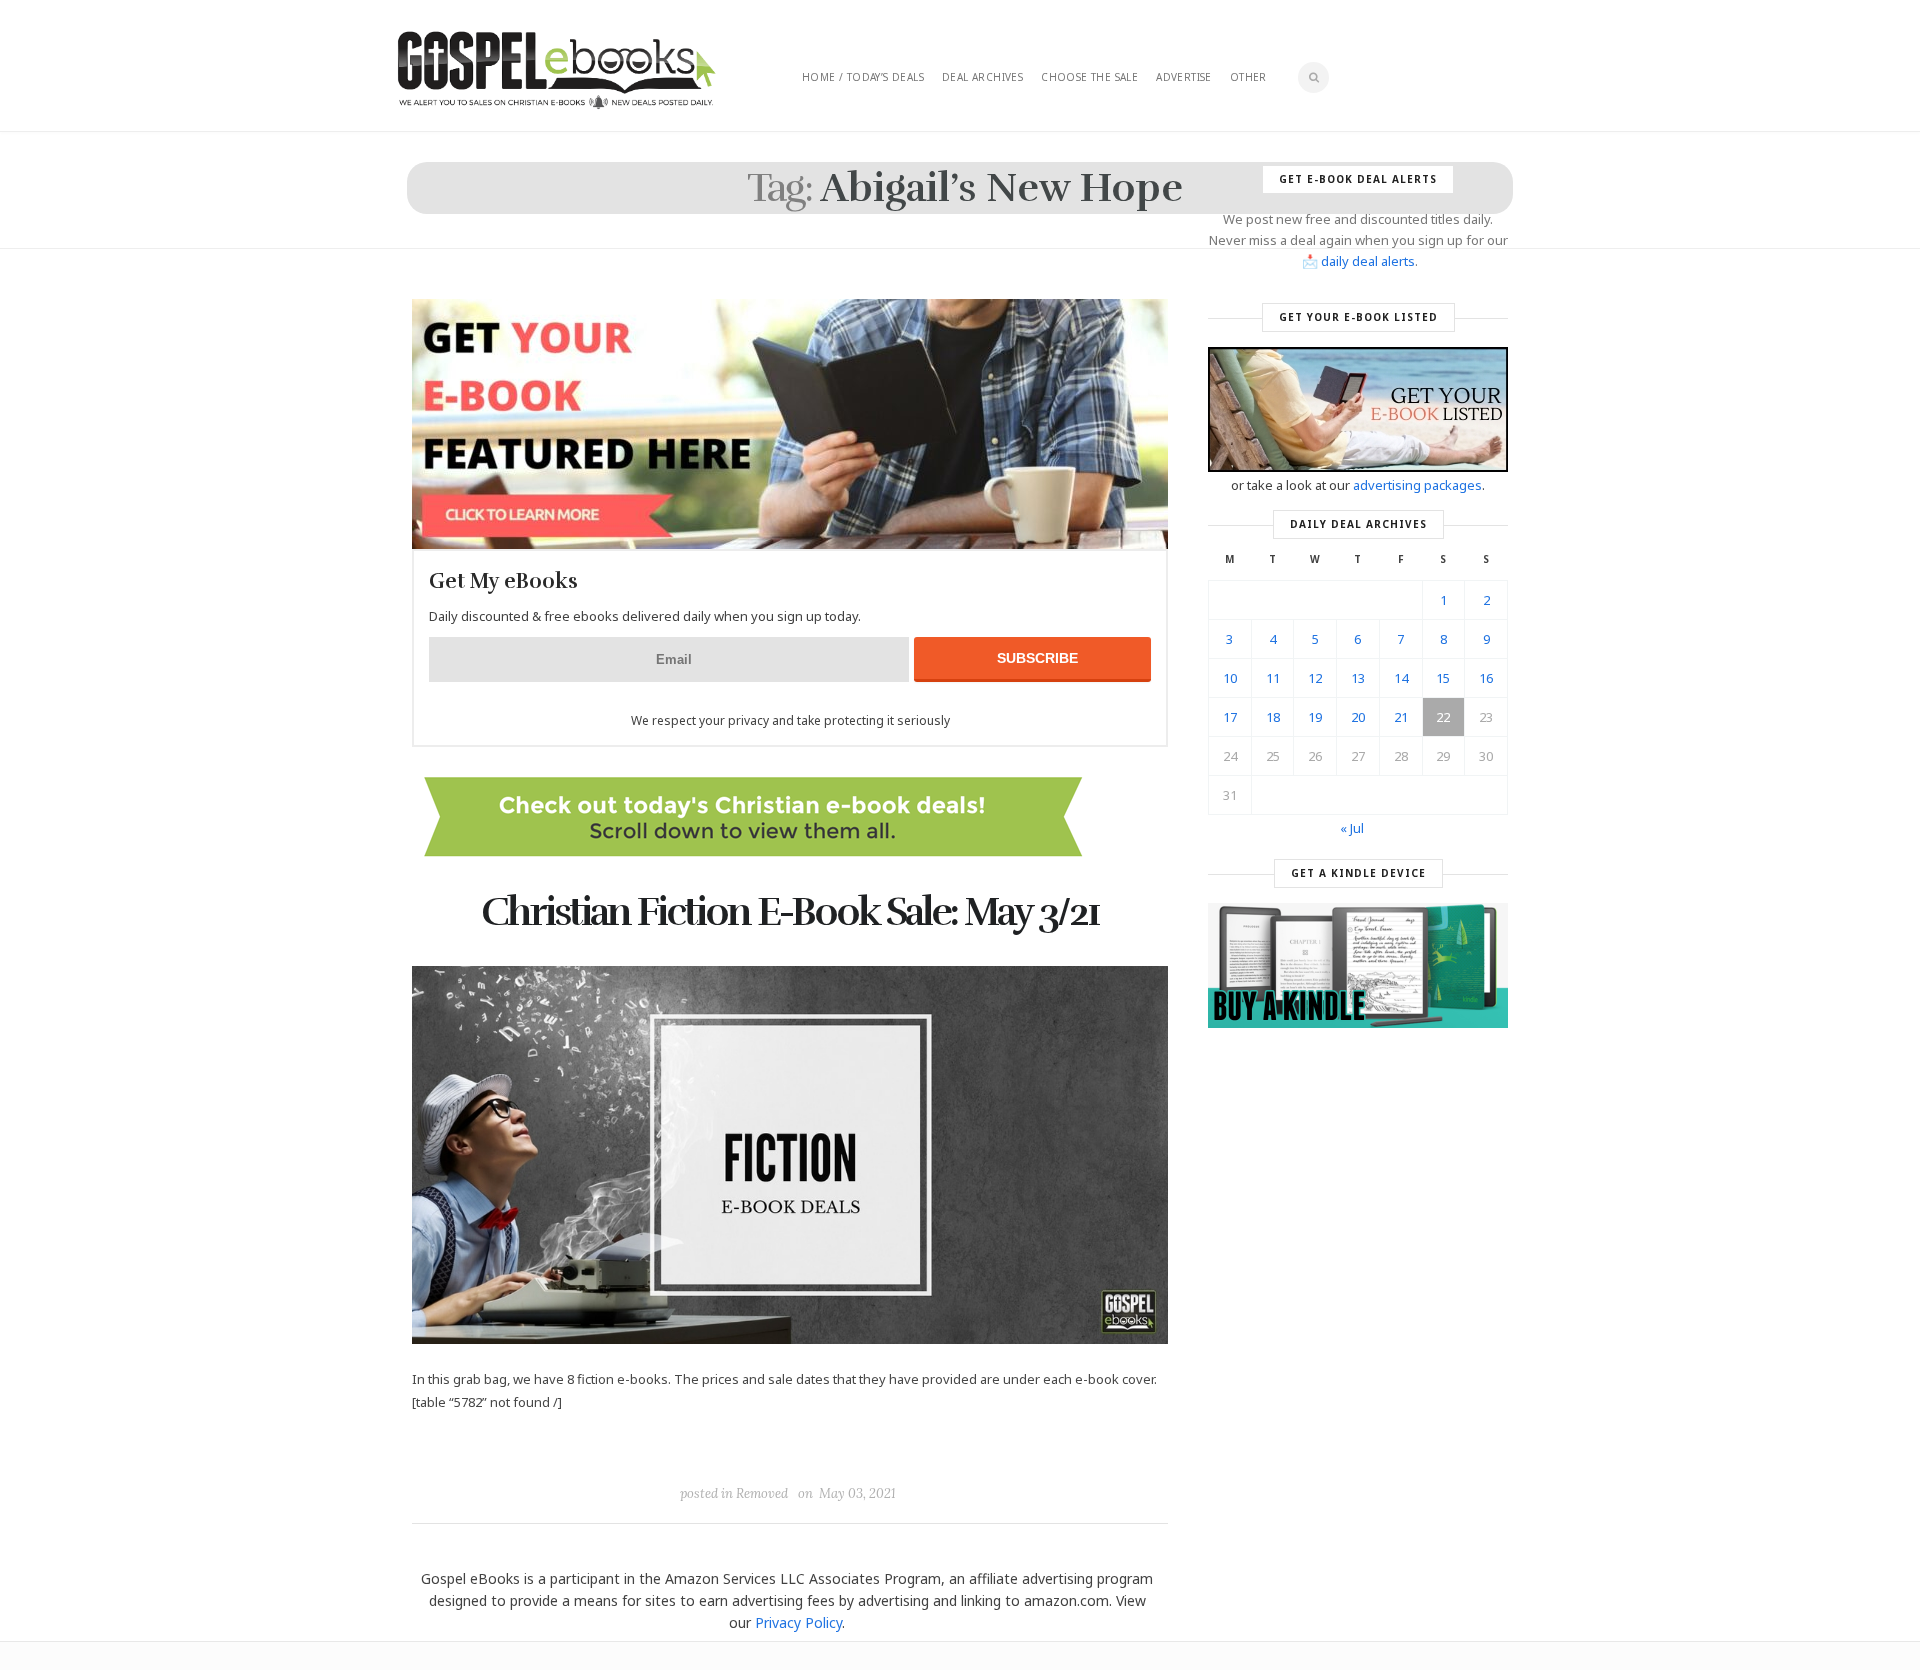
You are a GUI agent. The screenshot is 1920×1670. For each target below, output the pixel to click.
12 (1315, 678)
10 (1230, 678)
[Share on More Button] (931, 1448)
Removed (762, 1493)
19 (1315, 717)
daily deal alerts (1368, 261)
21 (1401, 717)
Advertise (1184, 77)
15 (1443, 678)
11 (1273, 678)
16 (1486, 678)
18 (1273, 717)
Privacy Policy (798, 1622)
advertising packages (1417, 485)
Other (1248, 77)
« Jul (1352, 828)
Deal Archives (982, 77)
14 (1401, 678)
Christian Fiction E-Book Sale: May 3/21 (790, 912)
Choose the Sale (1089, 77)
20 (1358, 717)
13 (1358, 678)
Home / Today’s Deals (863, 77)
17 (1230, 717)
